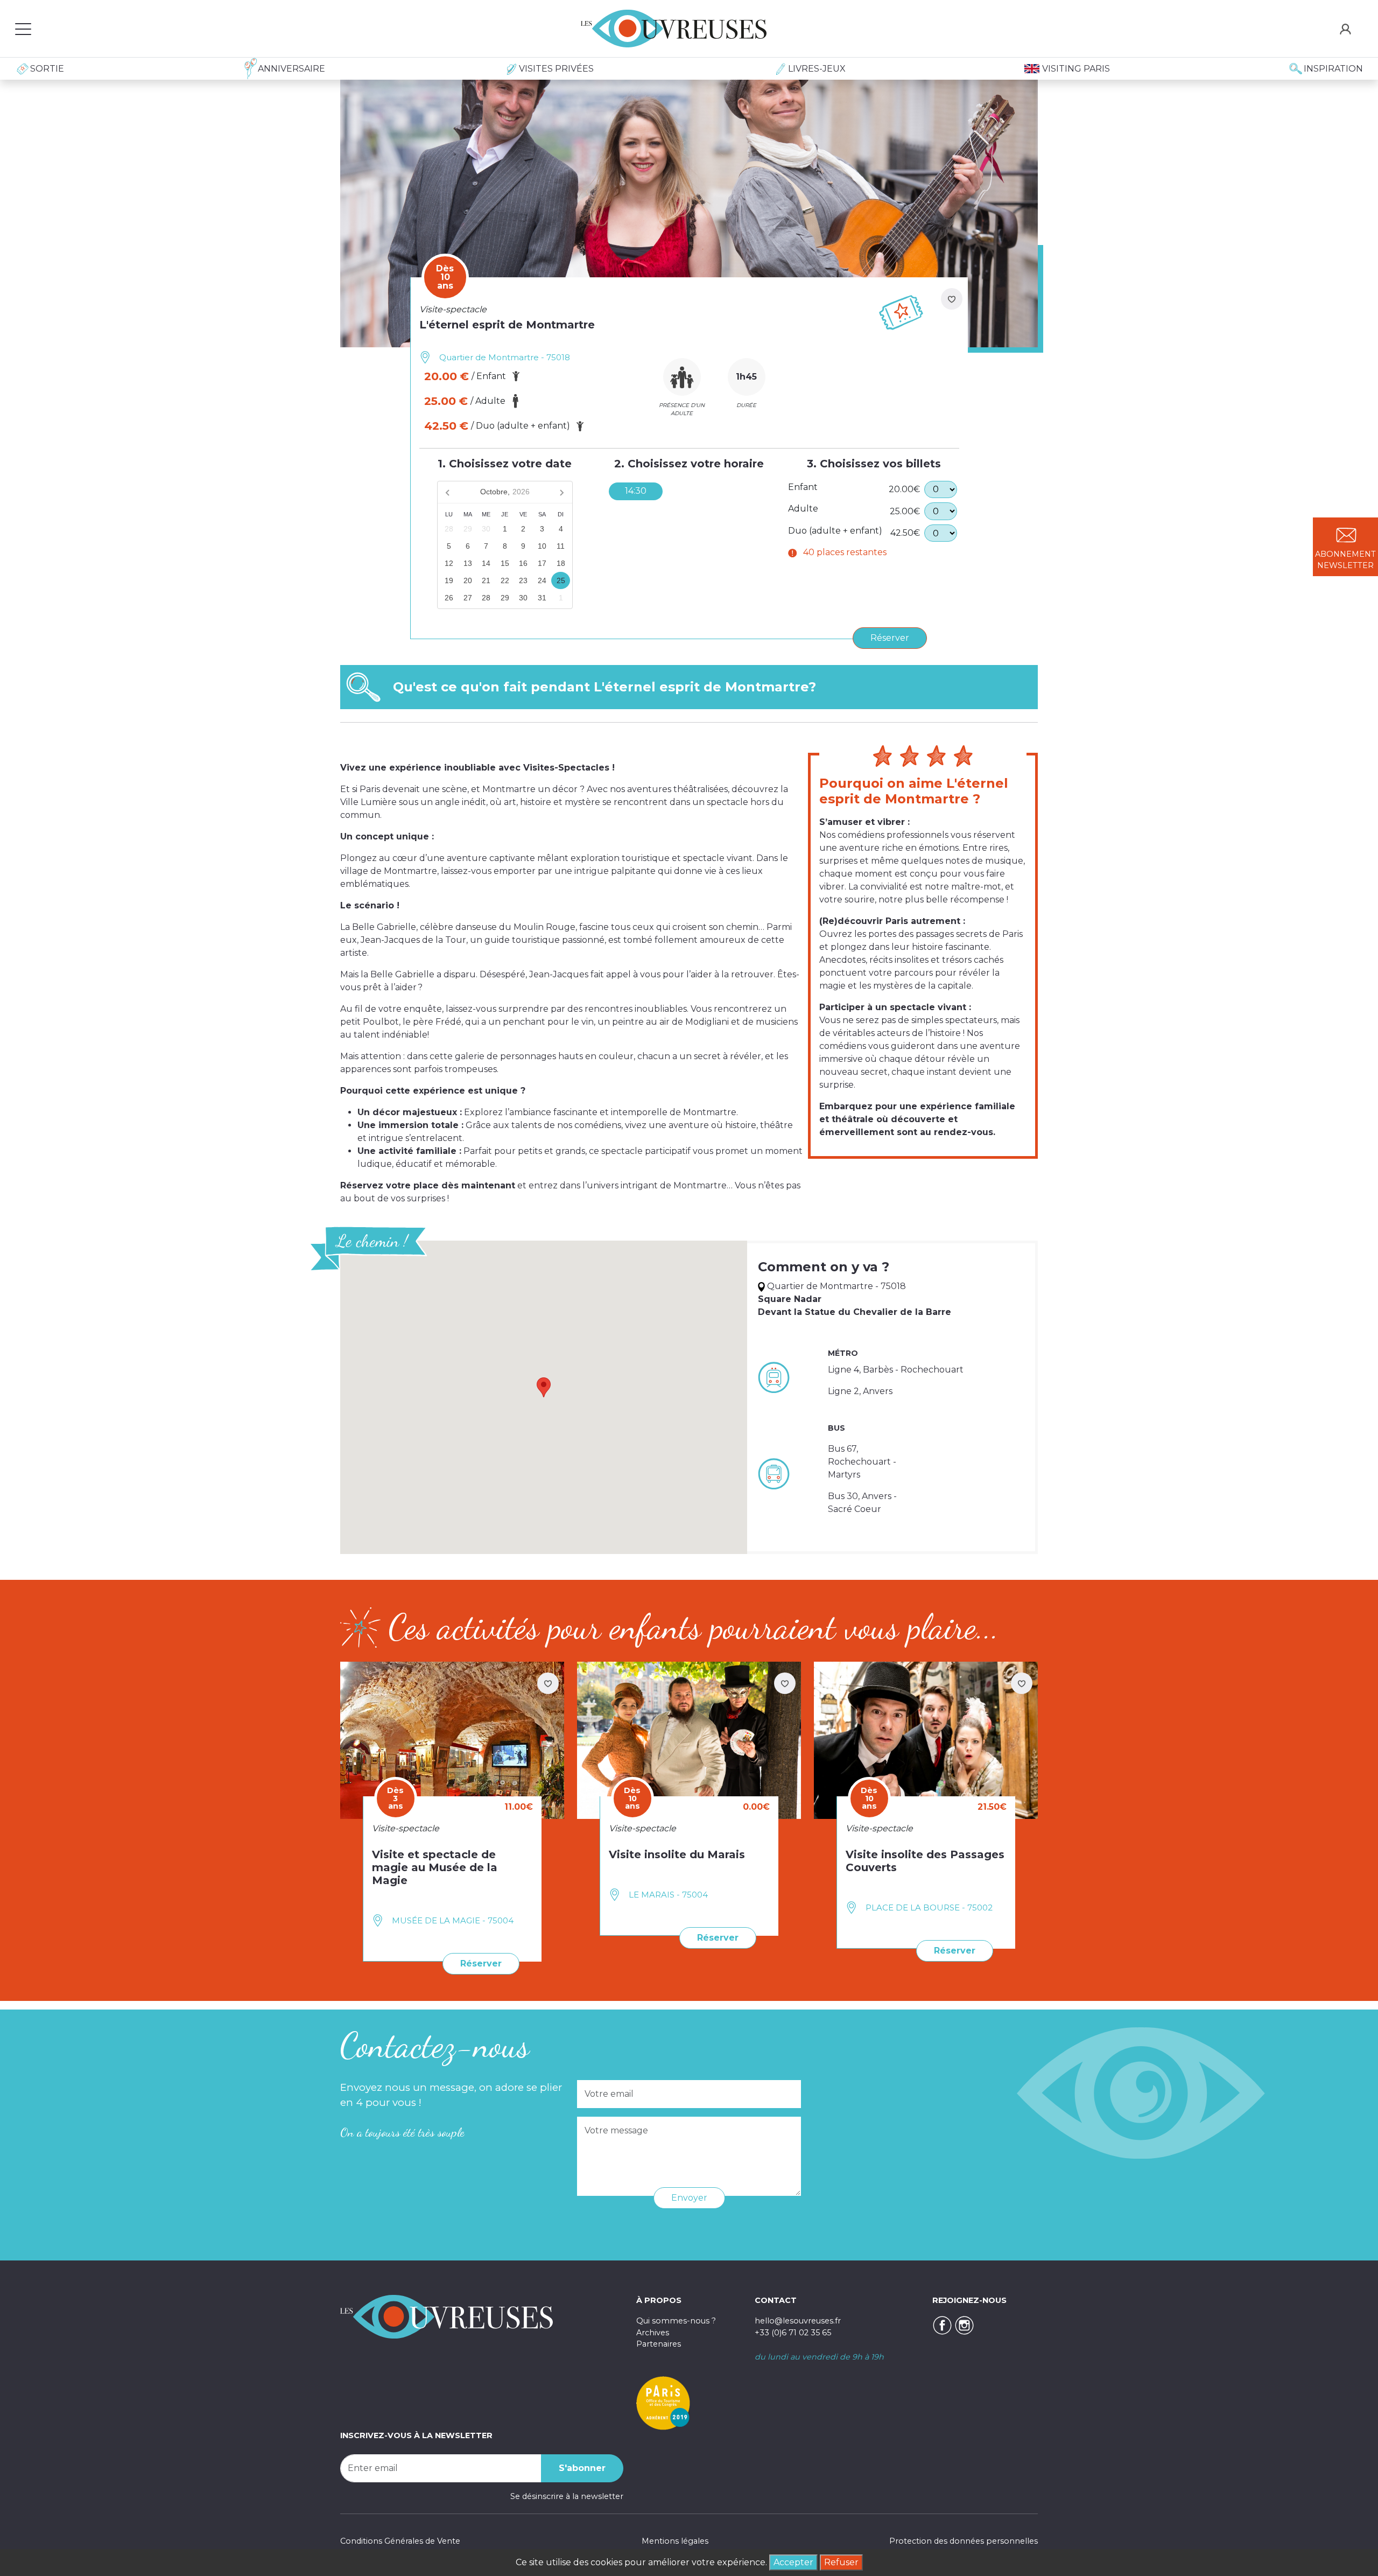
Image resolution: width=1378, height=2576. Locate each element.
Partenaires (659, 2344)
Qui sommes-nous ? (676, 2321)
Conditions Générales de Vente (400, 2541)
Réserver (890, 638)
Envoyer (689, 2198)
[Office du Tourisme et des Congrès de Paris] (663, 2403)
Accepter (793, 2562)
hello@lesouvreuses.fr (798, 2321)
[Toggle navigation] (23, 29)
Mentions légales (675, 2541)
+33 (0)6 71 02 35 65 (793, 2333)
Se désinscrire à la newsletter (567, 2496)
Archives (653, 2333)
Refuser (841, 2562)
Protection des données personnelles (964, 2541)
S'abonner (582, 2468)
